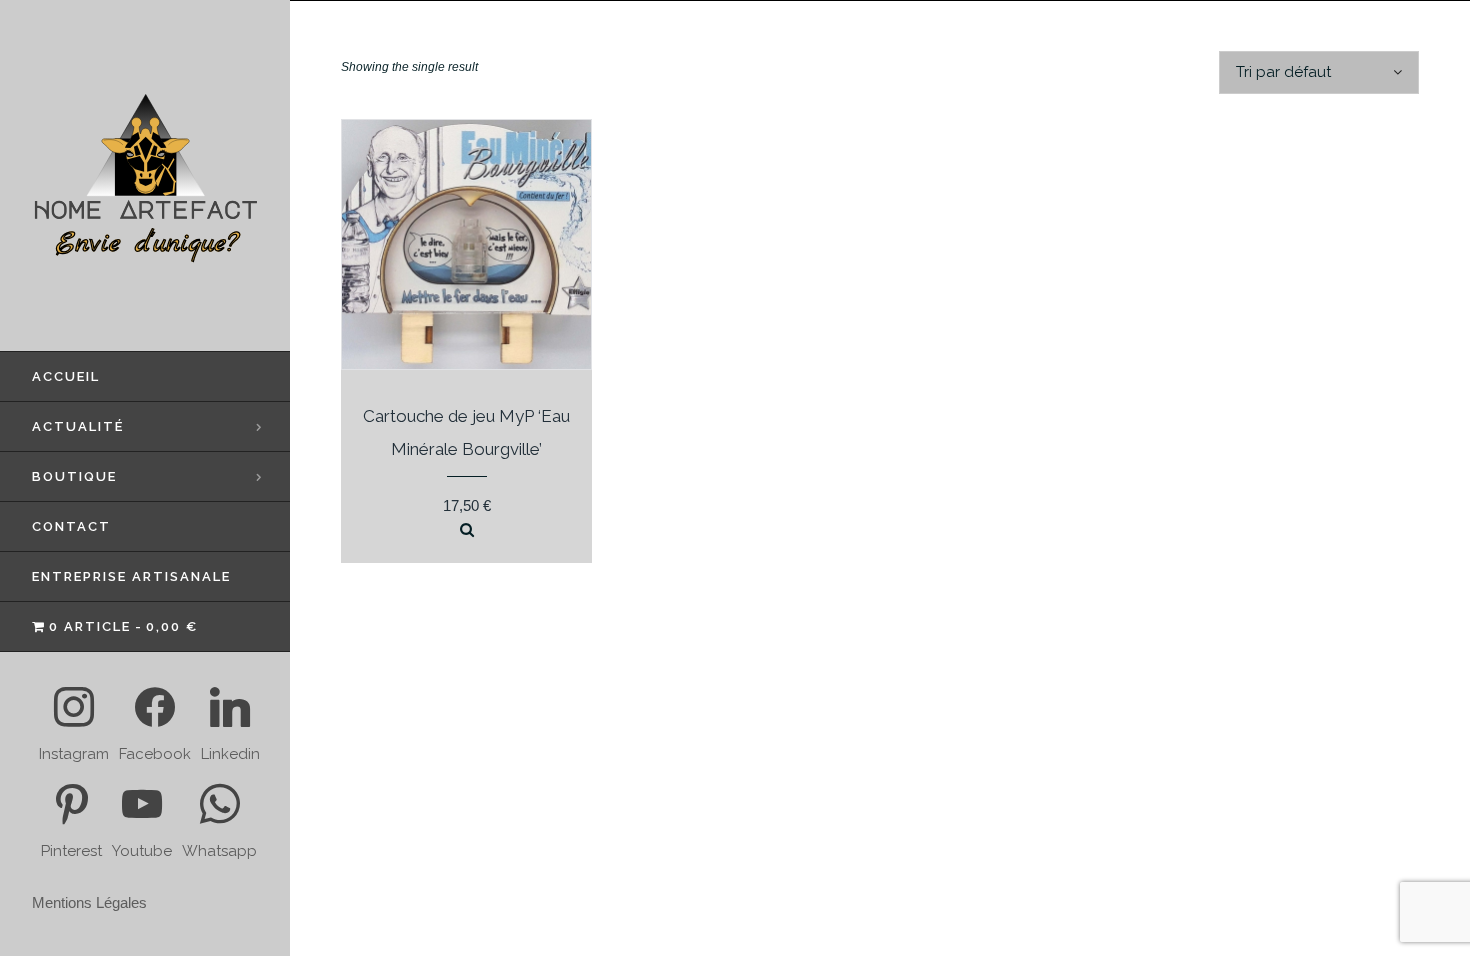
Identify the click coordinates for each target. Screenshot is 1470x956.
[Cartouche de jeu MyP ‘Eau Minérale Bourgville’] (467, 530)
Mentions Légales (89, 902)
